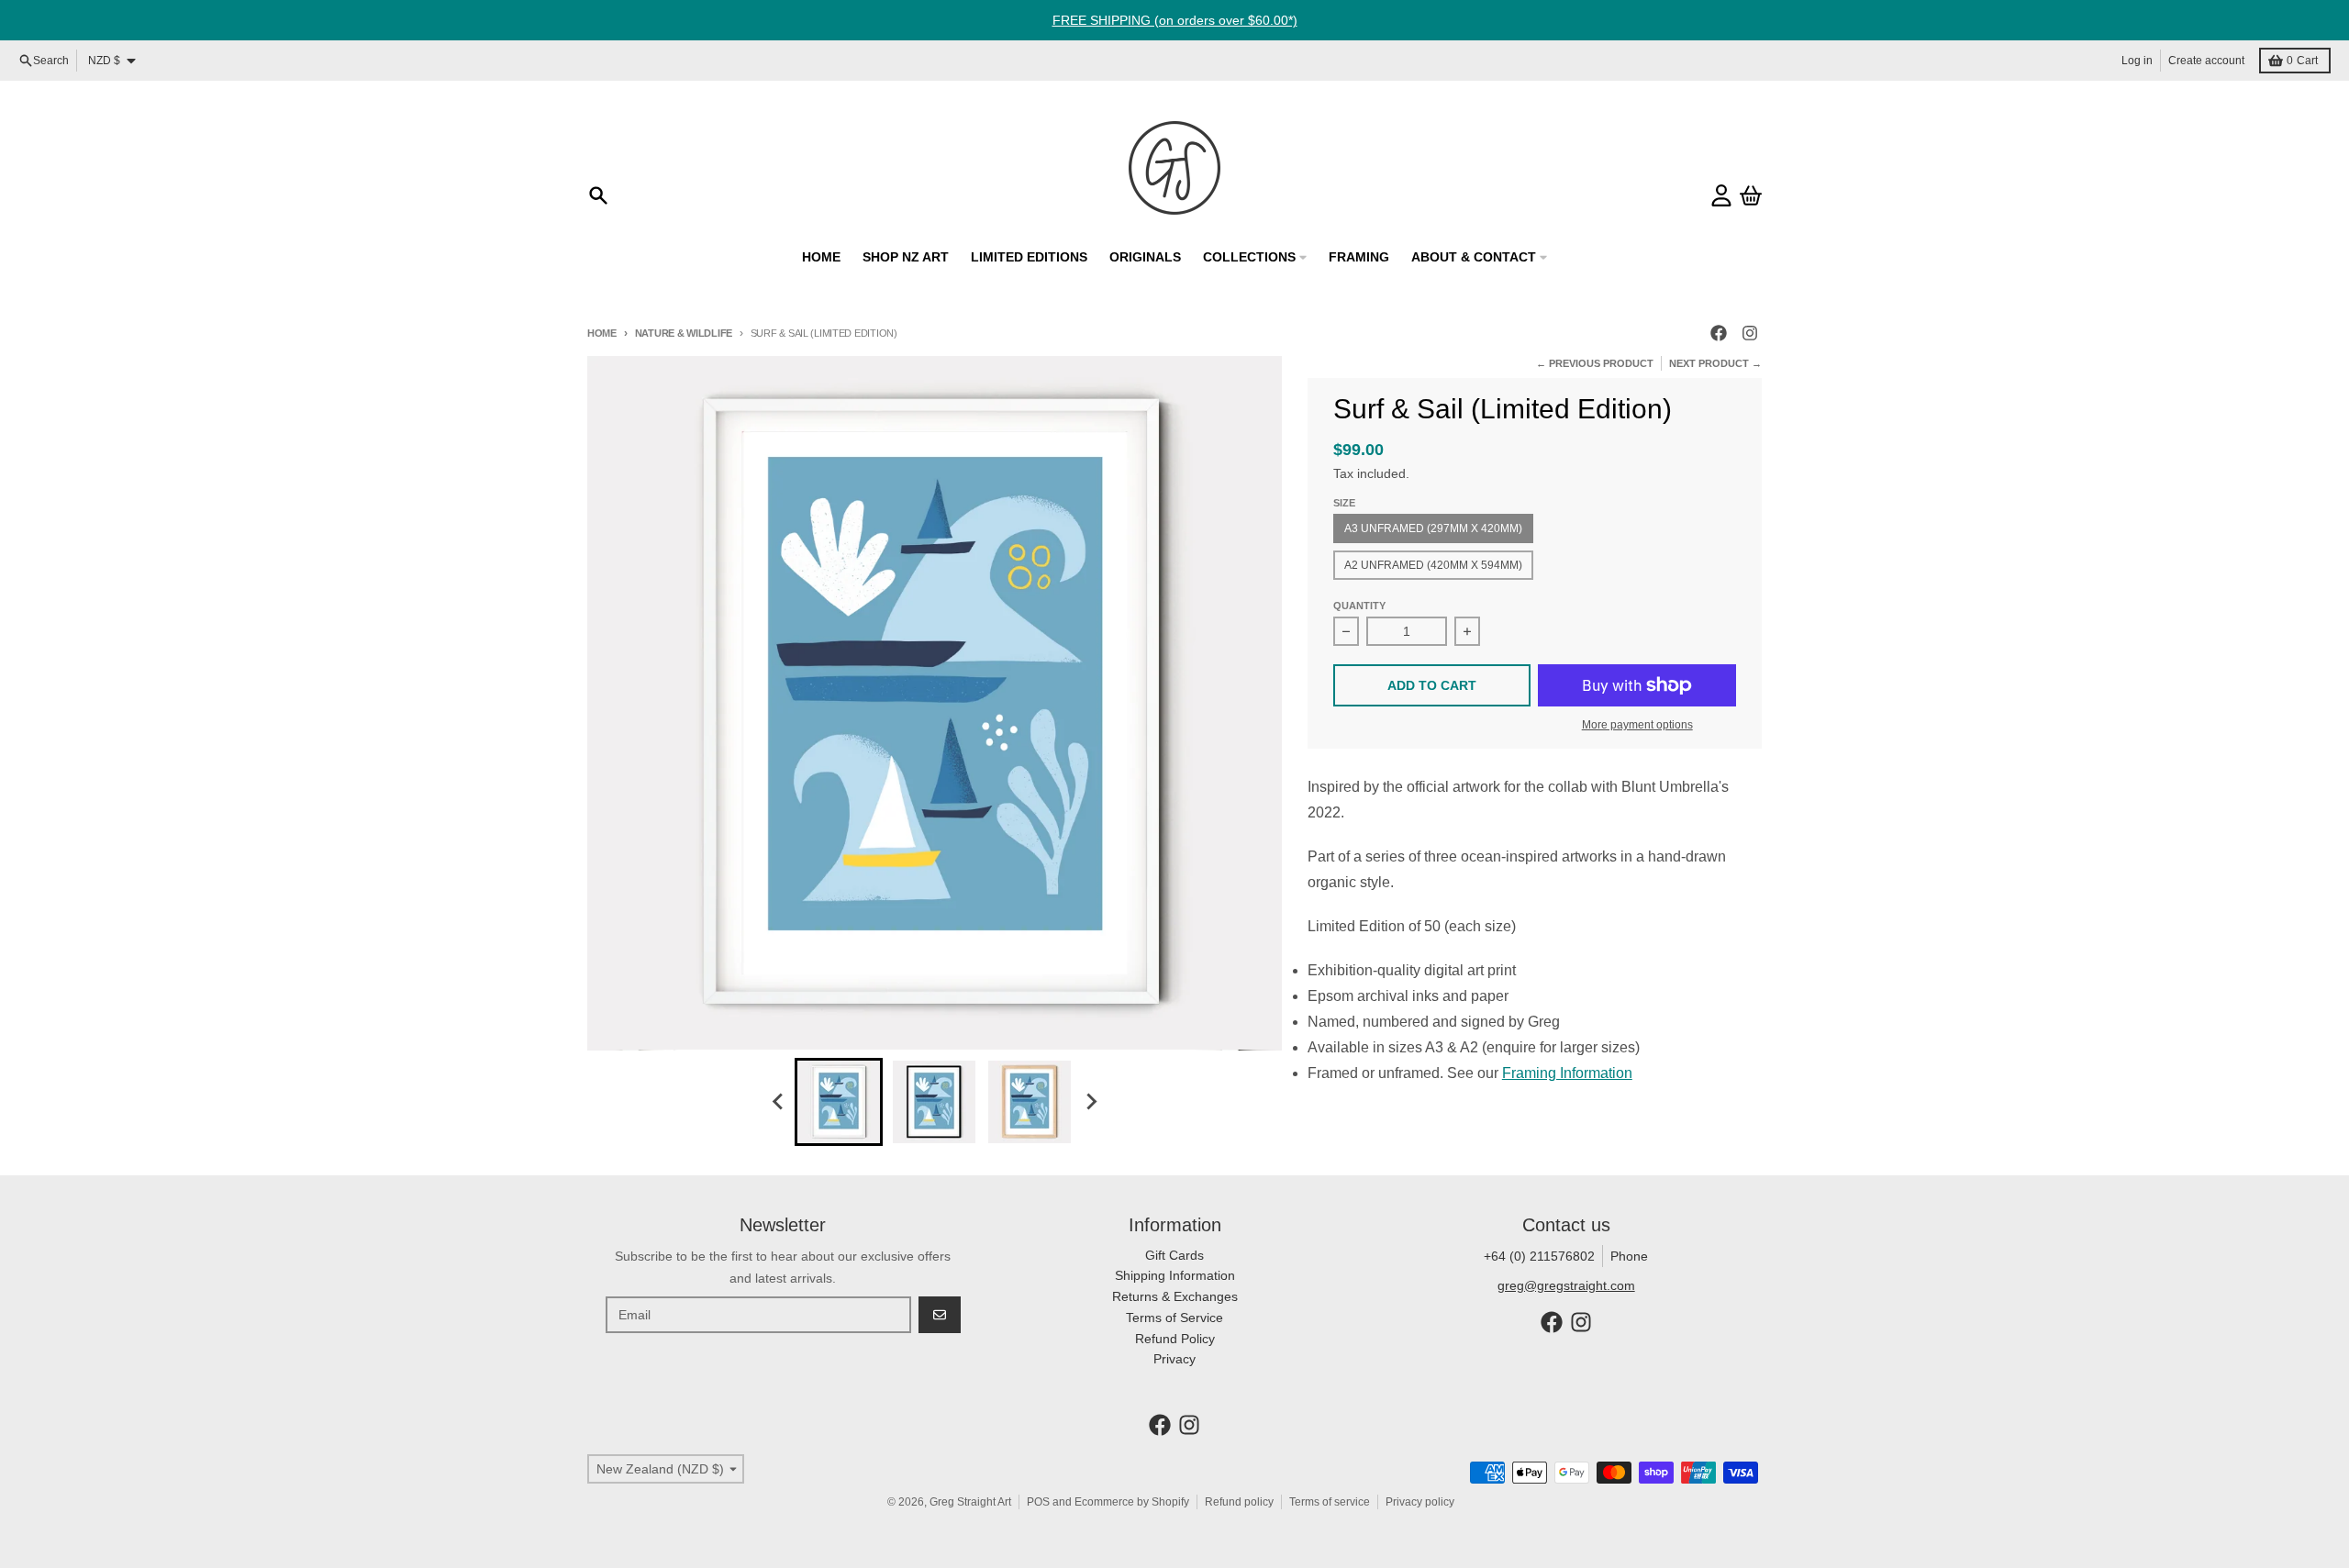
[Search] (598, 195)
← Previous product (1595, 363)
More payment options (1637, 725)
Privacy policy (1420, 1502)
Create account (2206, 61)
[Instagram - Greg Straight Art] (1750, 333)
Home (602, 333)
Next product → (1715, 363)
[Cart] (1751, 195)
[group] (839, 1102)
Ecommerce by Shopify (1132, 1502)
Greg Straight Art (970, 1502)
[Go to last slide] (778, 1102)
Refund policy (1239, 1502)
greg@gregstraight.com (1566, 1285)
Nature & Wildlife (684, 333)
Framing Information (1567, 1073)
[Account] (1721, 195)
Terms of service (1330, 1502)
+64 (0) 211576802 (1539, 1256)
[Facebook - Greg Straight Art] (1719, 333)
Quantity (1359, 606)
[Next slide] (1090, 1102)
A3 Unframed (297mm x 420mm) (1433, 528)
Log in (2137, 61)
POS (1038, 1502)
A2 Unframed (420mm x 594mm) (1433, 565)
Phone (1629, 1256)
